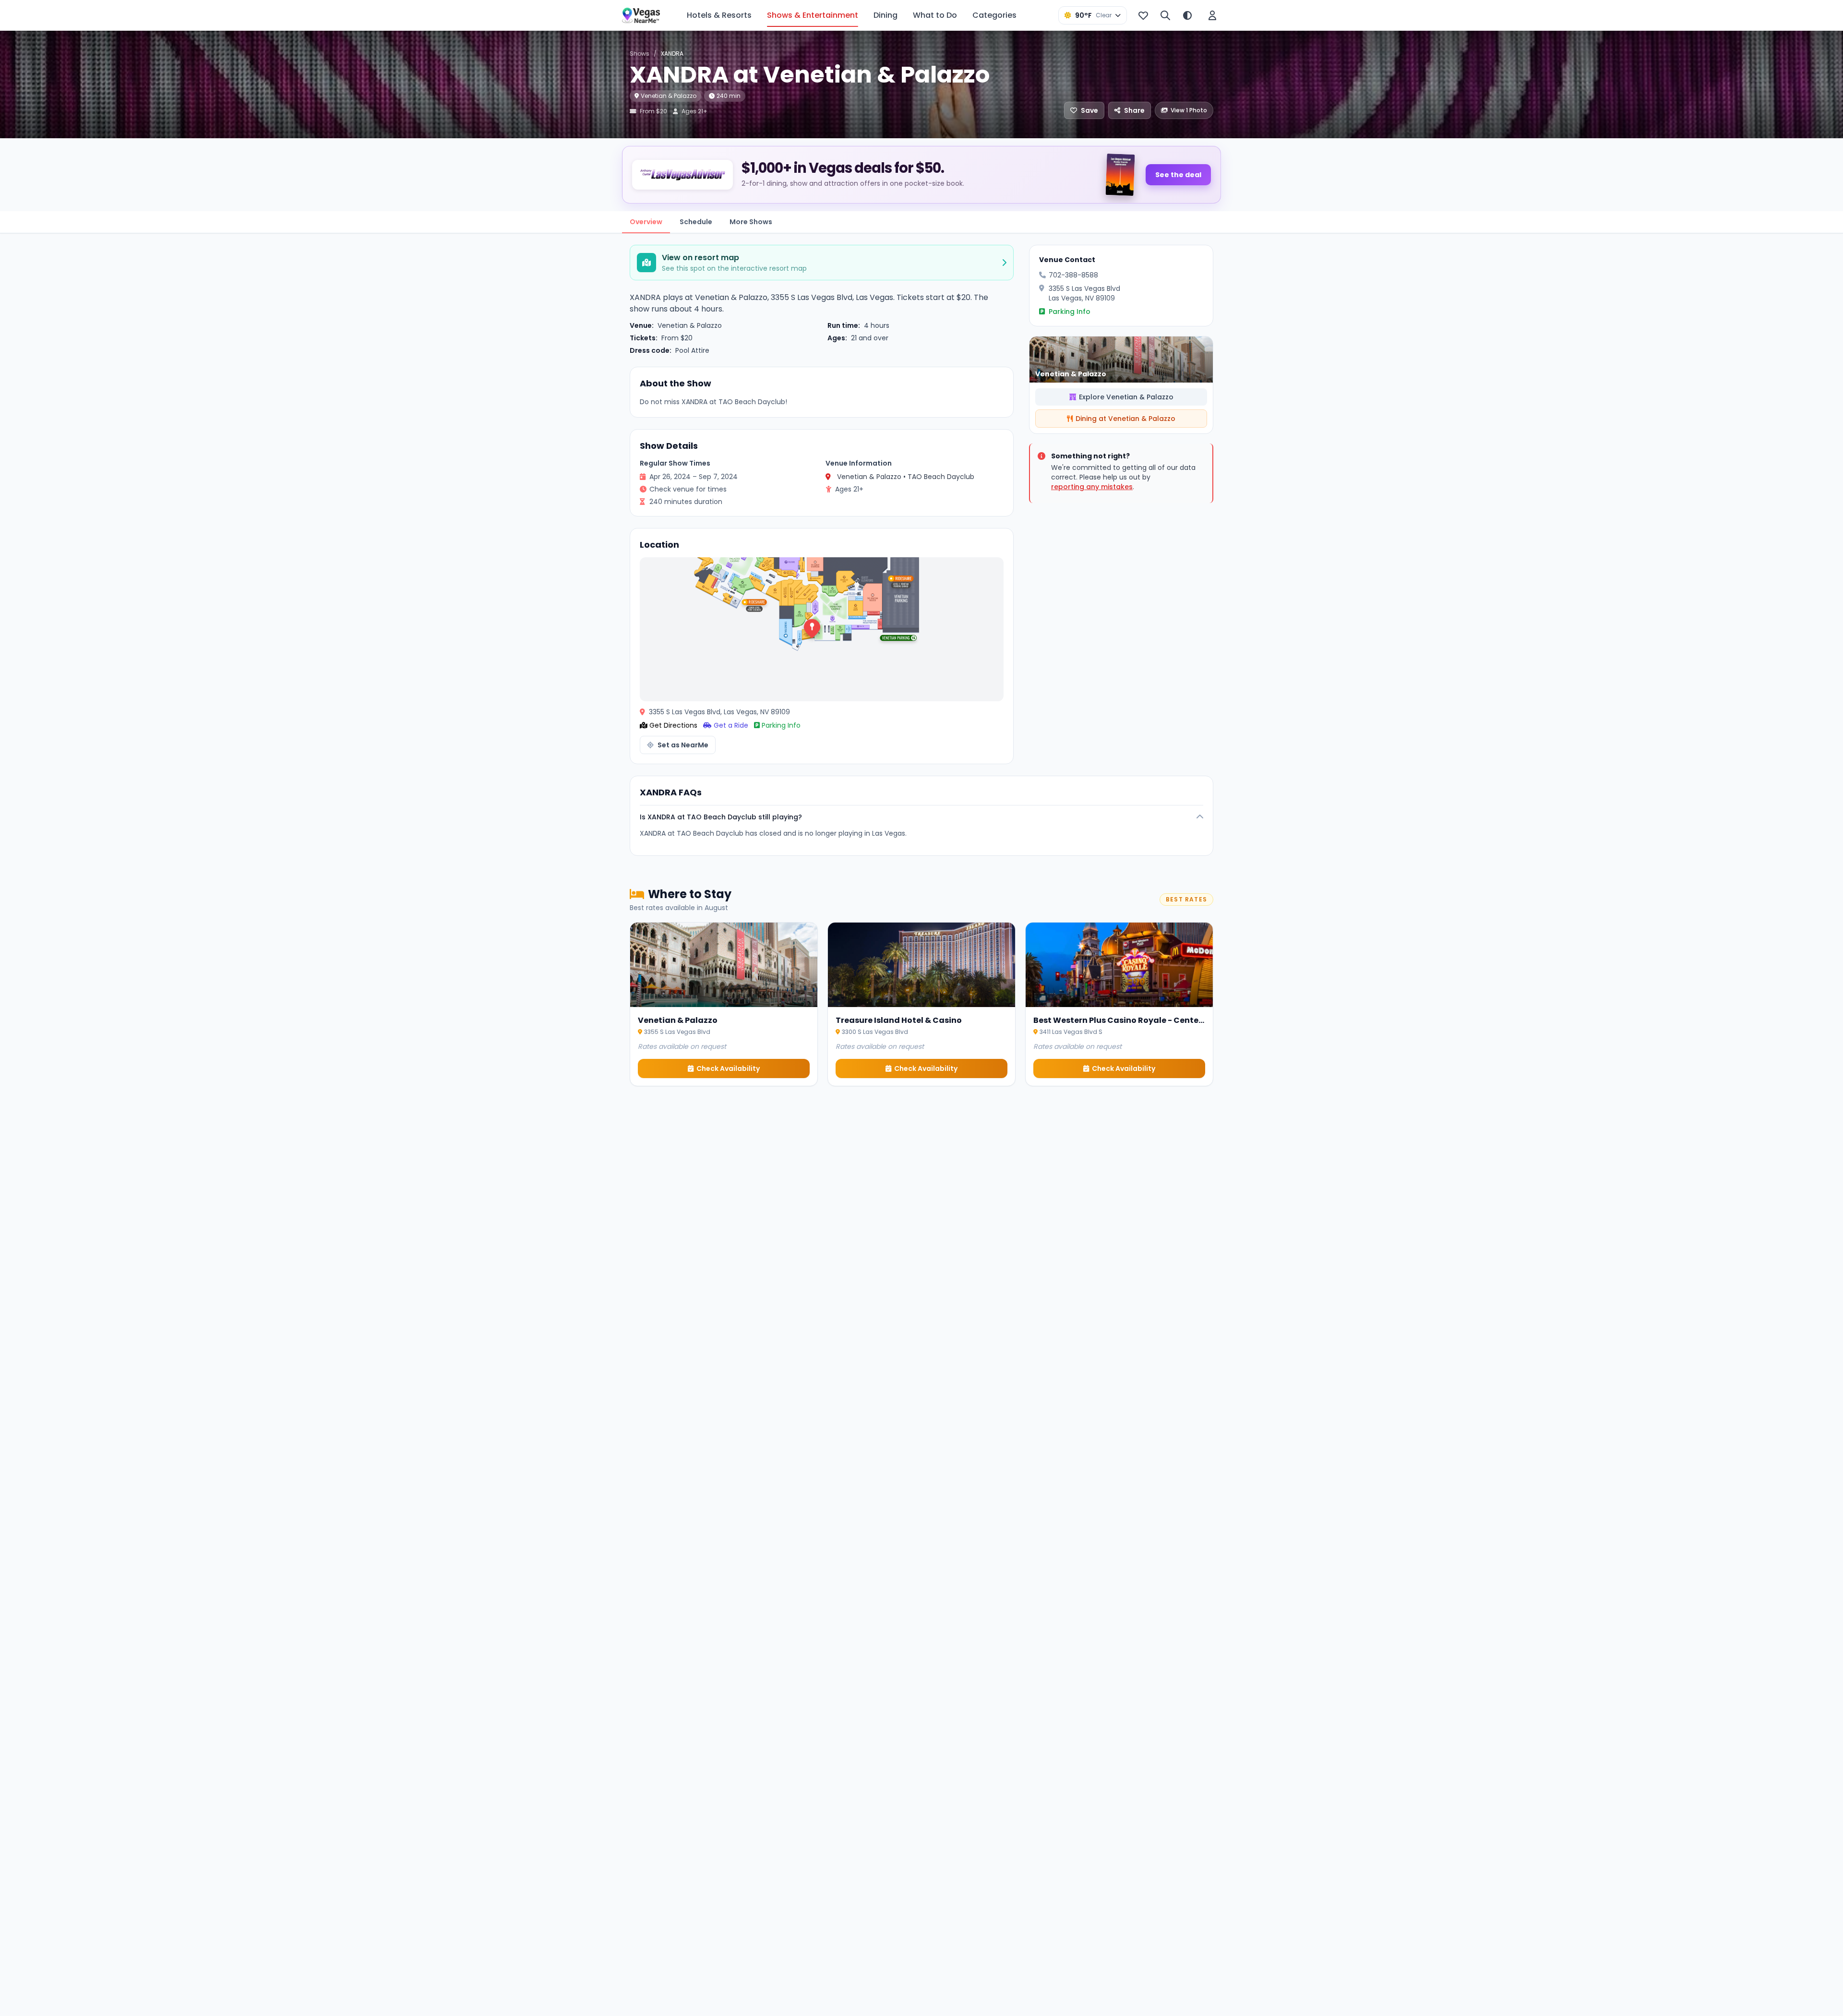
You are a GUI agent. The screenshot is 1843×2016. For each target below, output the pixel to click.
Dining (886, 15)
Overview (646, 222)
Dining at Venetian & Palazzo (1125, 419)
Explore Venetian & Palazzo (1126, 397)
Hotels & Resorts (719, 15)
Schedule (696, 222)
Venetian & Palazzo (669, 96)
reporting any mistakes (1092, 487)
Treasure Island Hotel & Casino (899, 1020)
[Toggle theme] (1187, 15)
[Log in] (1212, 15)
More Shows (751, 222)
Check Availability (728, 1068)
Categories (994, 15)
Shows (640, 54)
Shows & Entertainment (813, 15)
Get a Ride (731, 725)
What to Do (935, 15)
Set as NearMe (683, 745)
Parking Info (781, 725)
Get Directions (673, 725)
